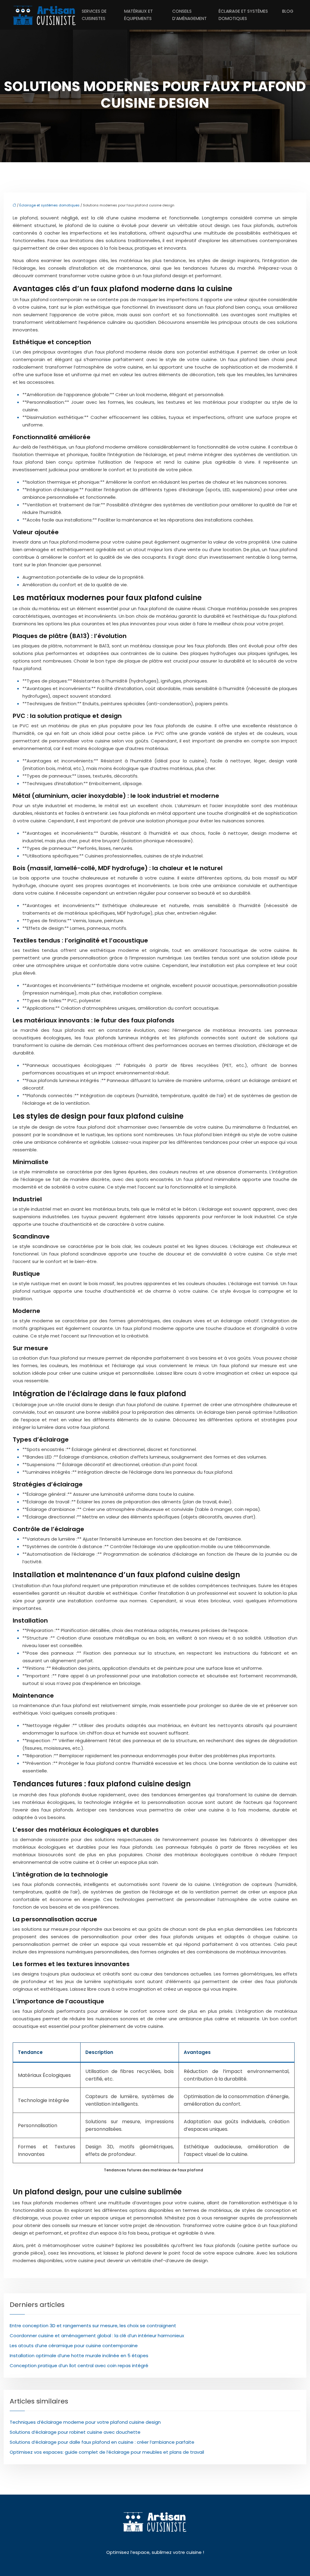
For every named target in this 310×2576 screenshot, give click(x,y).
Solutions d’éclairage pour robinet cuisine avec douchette (75, 2432)
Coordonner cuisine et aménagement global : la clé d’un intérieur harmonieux (97, 2336)
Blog (288, 11)
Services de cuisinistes (94, 15)
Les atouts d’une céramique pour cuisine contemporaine (74, 2346)
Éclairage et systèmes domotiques (243, 15)
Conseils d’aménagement (190, 15)
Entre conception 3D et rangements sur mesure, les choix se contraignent (93, 2326)
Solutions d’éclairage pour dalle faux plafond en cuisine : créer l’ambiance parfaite (102, 2442)
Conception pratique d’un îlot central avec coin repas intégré (79, 2365)
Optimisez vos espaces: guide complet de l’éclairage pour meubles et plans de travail (107, 2452)
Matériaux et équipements (139, 15)
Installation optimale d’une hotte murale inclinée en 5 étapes (79, 2356)
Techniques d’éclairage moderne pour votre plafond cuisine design (85, 2422)
